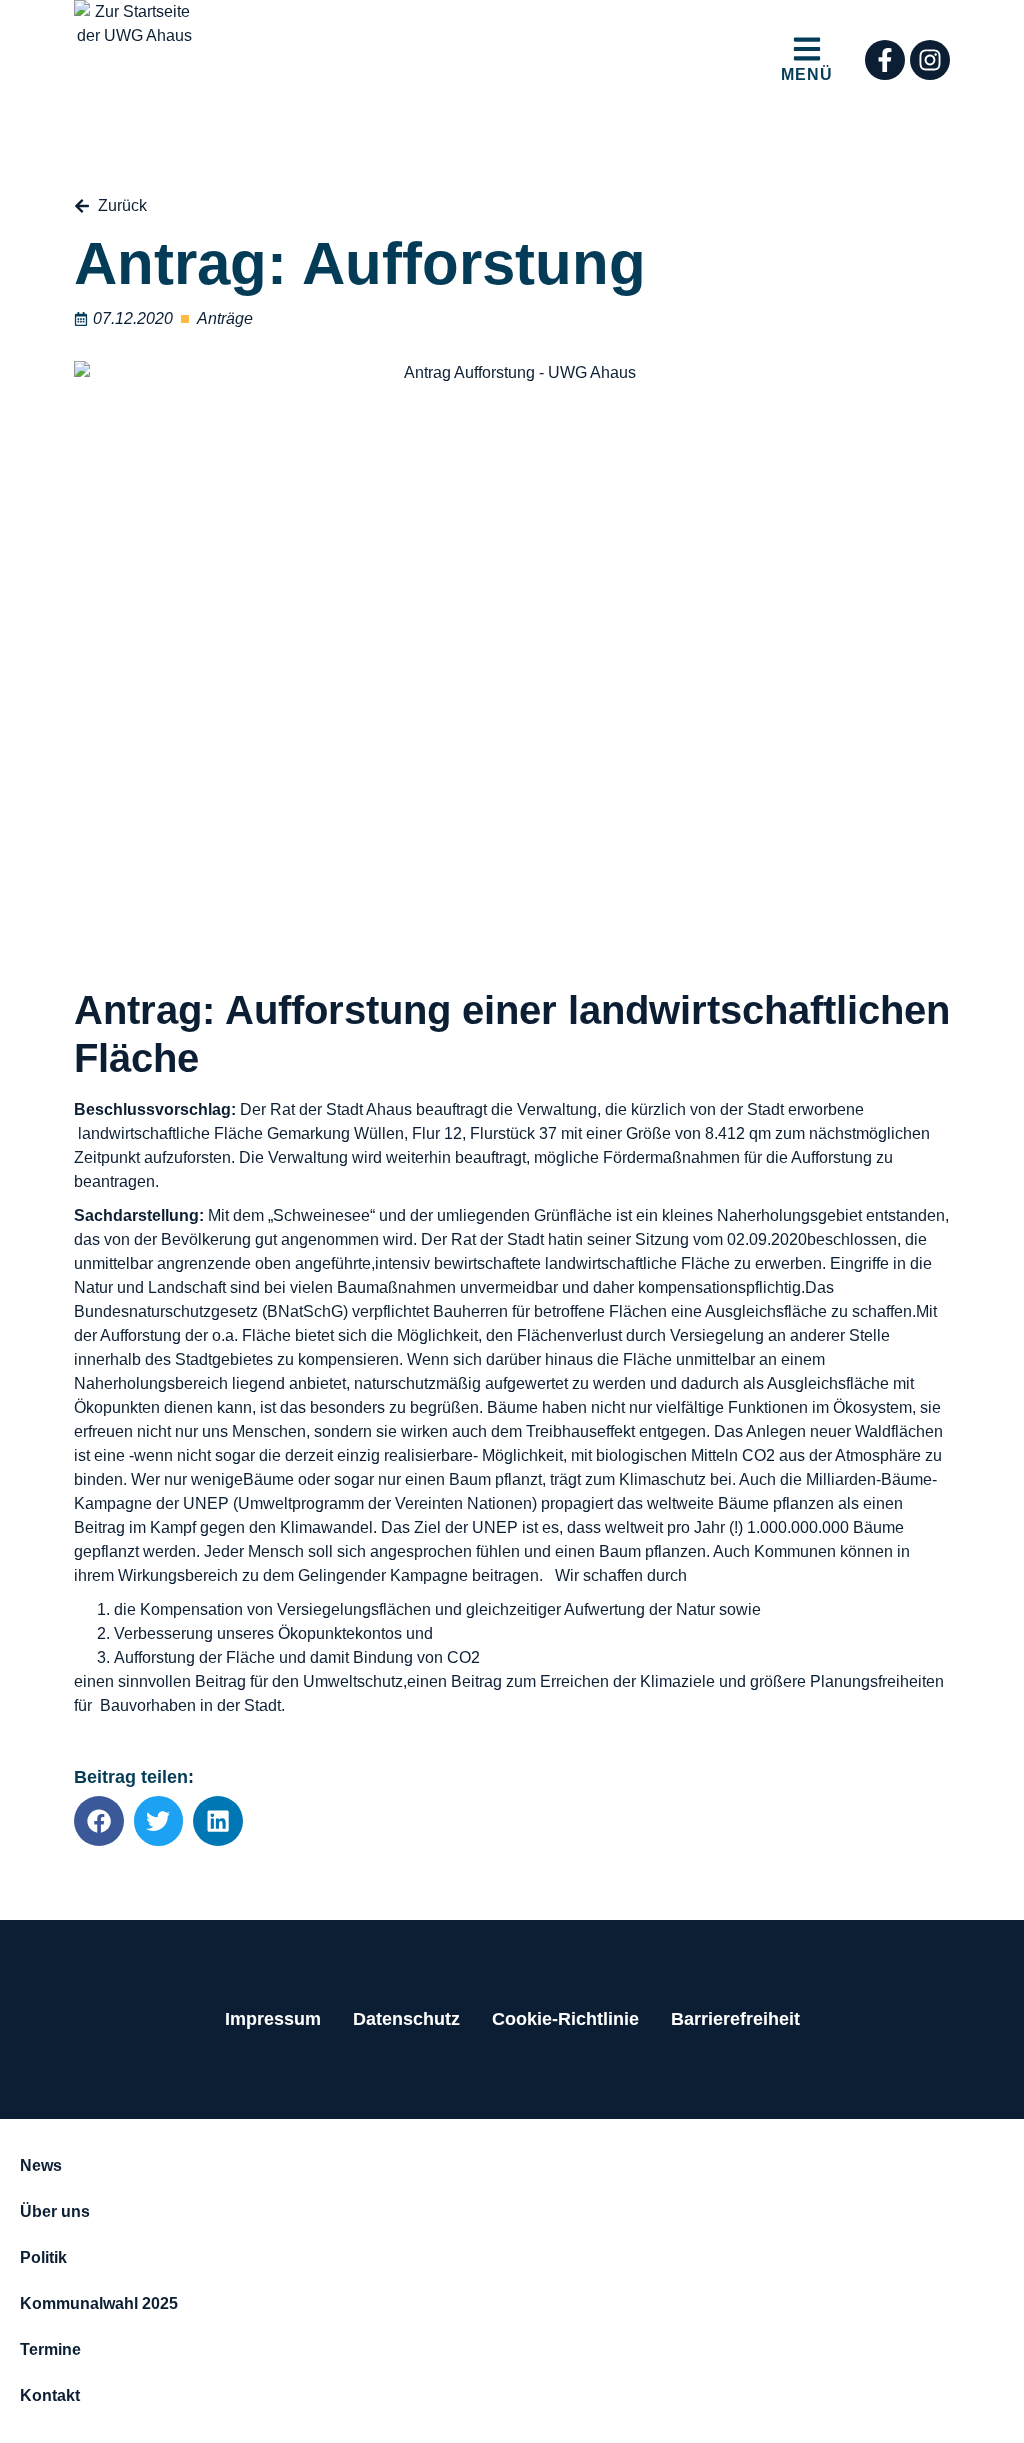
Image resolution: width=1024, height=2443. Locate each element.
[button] (99, 1821)
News (41, 2165)
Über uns (55, 2211)
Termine (50, 2349)
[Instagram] (930, 60)
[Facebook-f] (885, 60)
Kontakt (50, 2395)
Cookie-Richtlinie (565, 2019)
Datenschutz (406, 2019)
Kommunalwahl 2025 (99, 2303)
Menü (807, 74)
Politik (43, 2257)
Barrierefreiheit (735, 2019)
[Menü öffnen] (807, 49)
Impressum (273, 2019)
